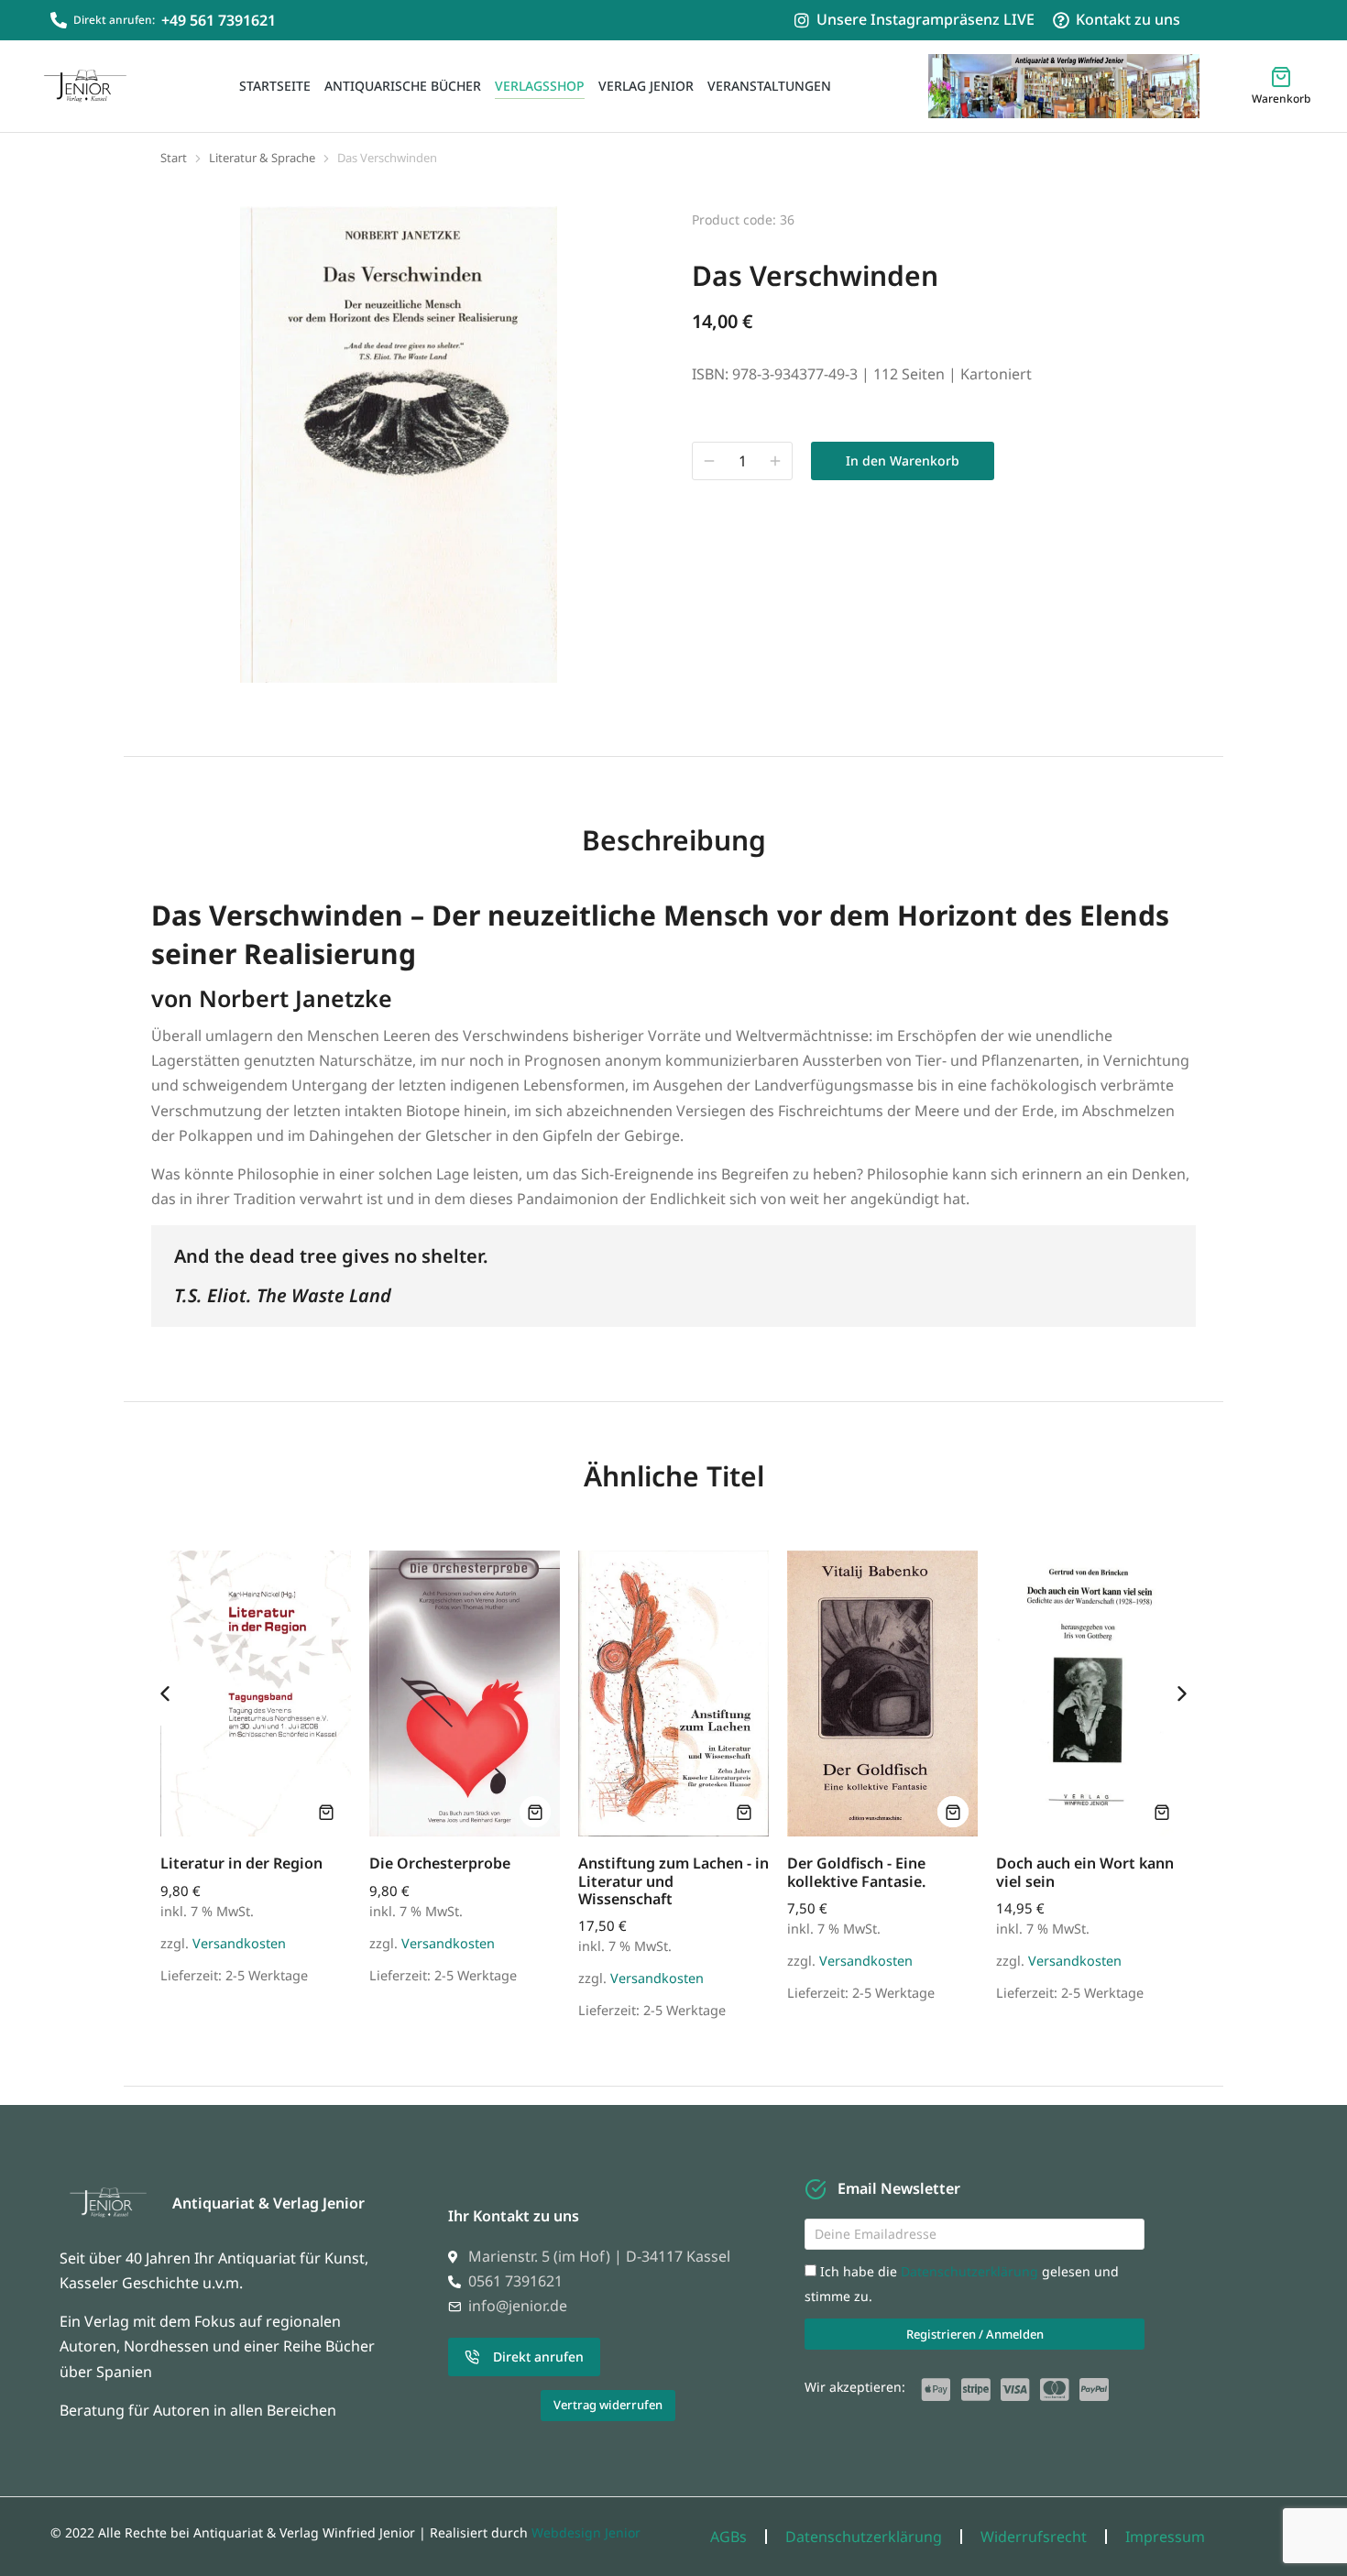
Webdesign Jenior (586, 2532)
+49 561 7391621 (219, 20)
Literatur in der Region (241, 1863)
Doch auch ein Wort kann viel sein (1085, 1872)
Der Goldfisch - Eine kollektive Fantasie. (856, 1872)
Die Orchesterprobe (440, 1863)
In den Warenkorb (903, 460)
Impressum (1165, 2537)
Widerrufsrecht (1034, 2537)
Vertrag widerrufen (608, 2405)
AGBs (728, 2537)
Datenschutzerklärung (971, 2271)
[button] (165, 1694)
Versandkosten (239, 1943)
